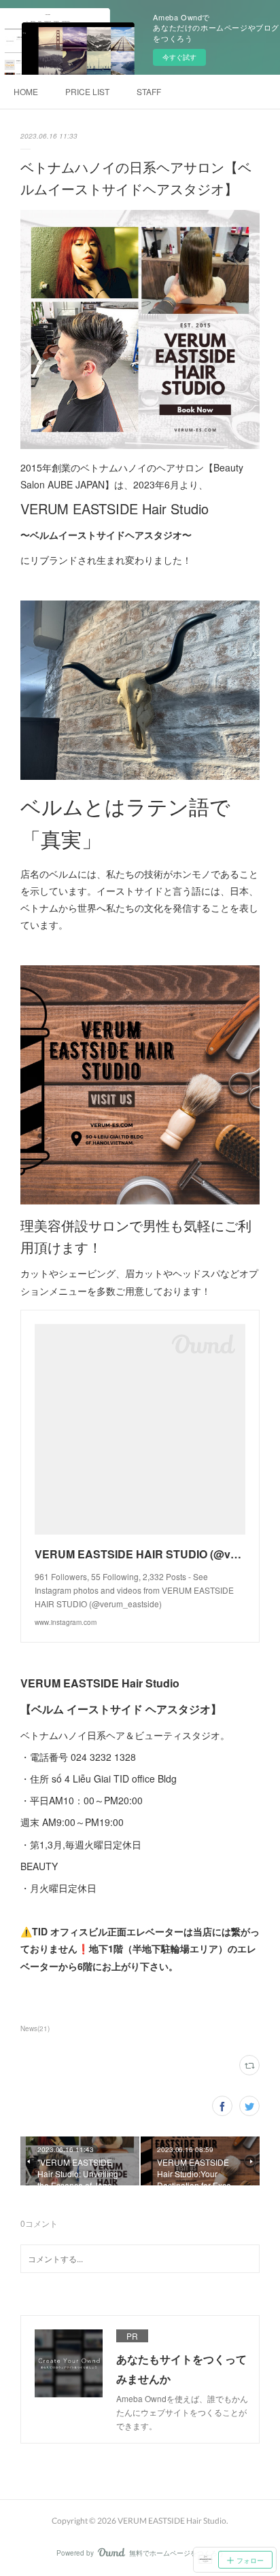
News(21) (35, 2028)
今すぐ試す (179, 57)
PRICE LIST (87, 91)
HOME (26, 91)
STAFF (149, 91)
